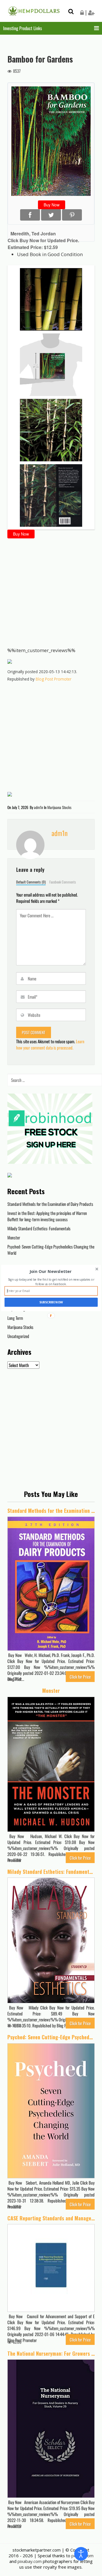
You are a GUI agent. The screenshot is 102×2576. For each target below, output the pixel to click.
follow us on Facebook (51, 1284)
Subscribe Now (51, 1302)
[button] (51, 1272)
